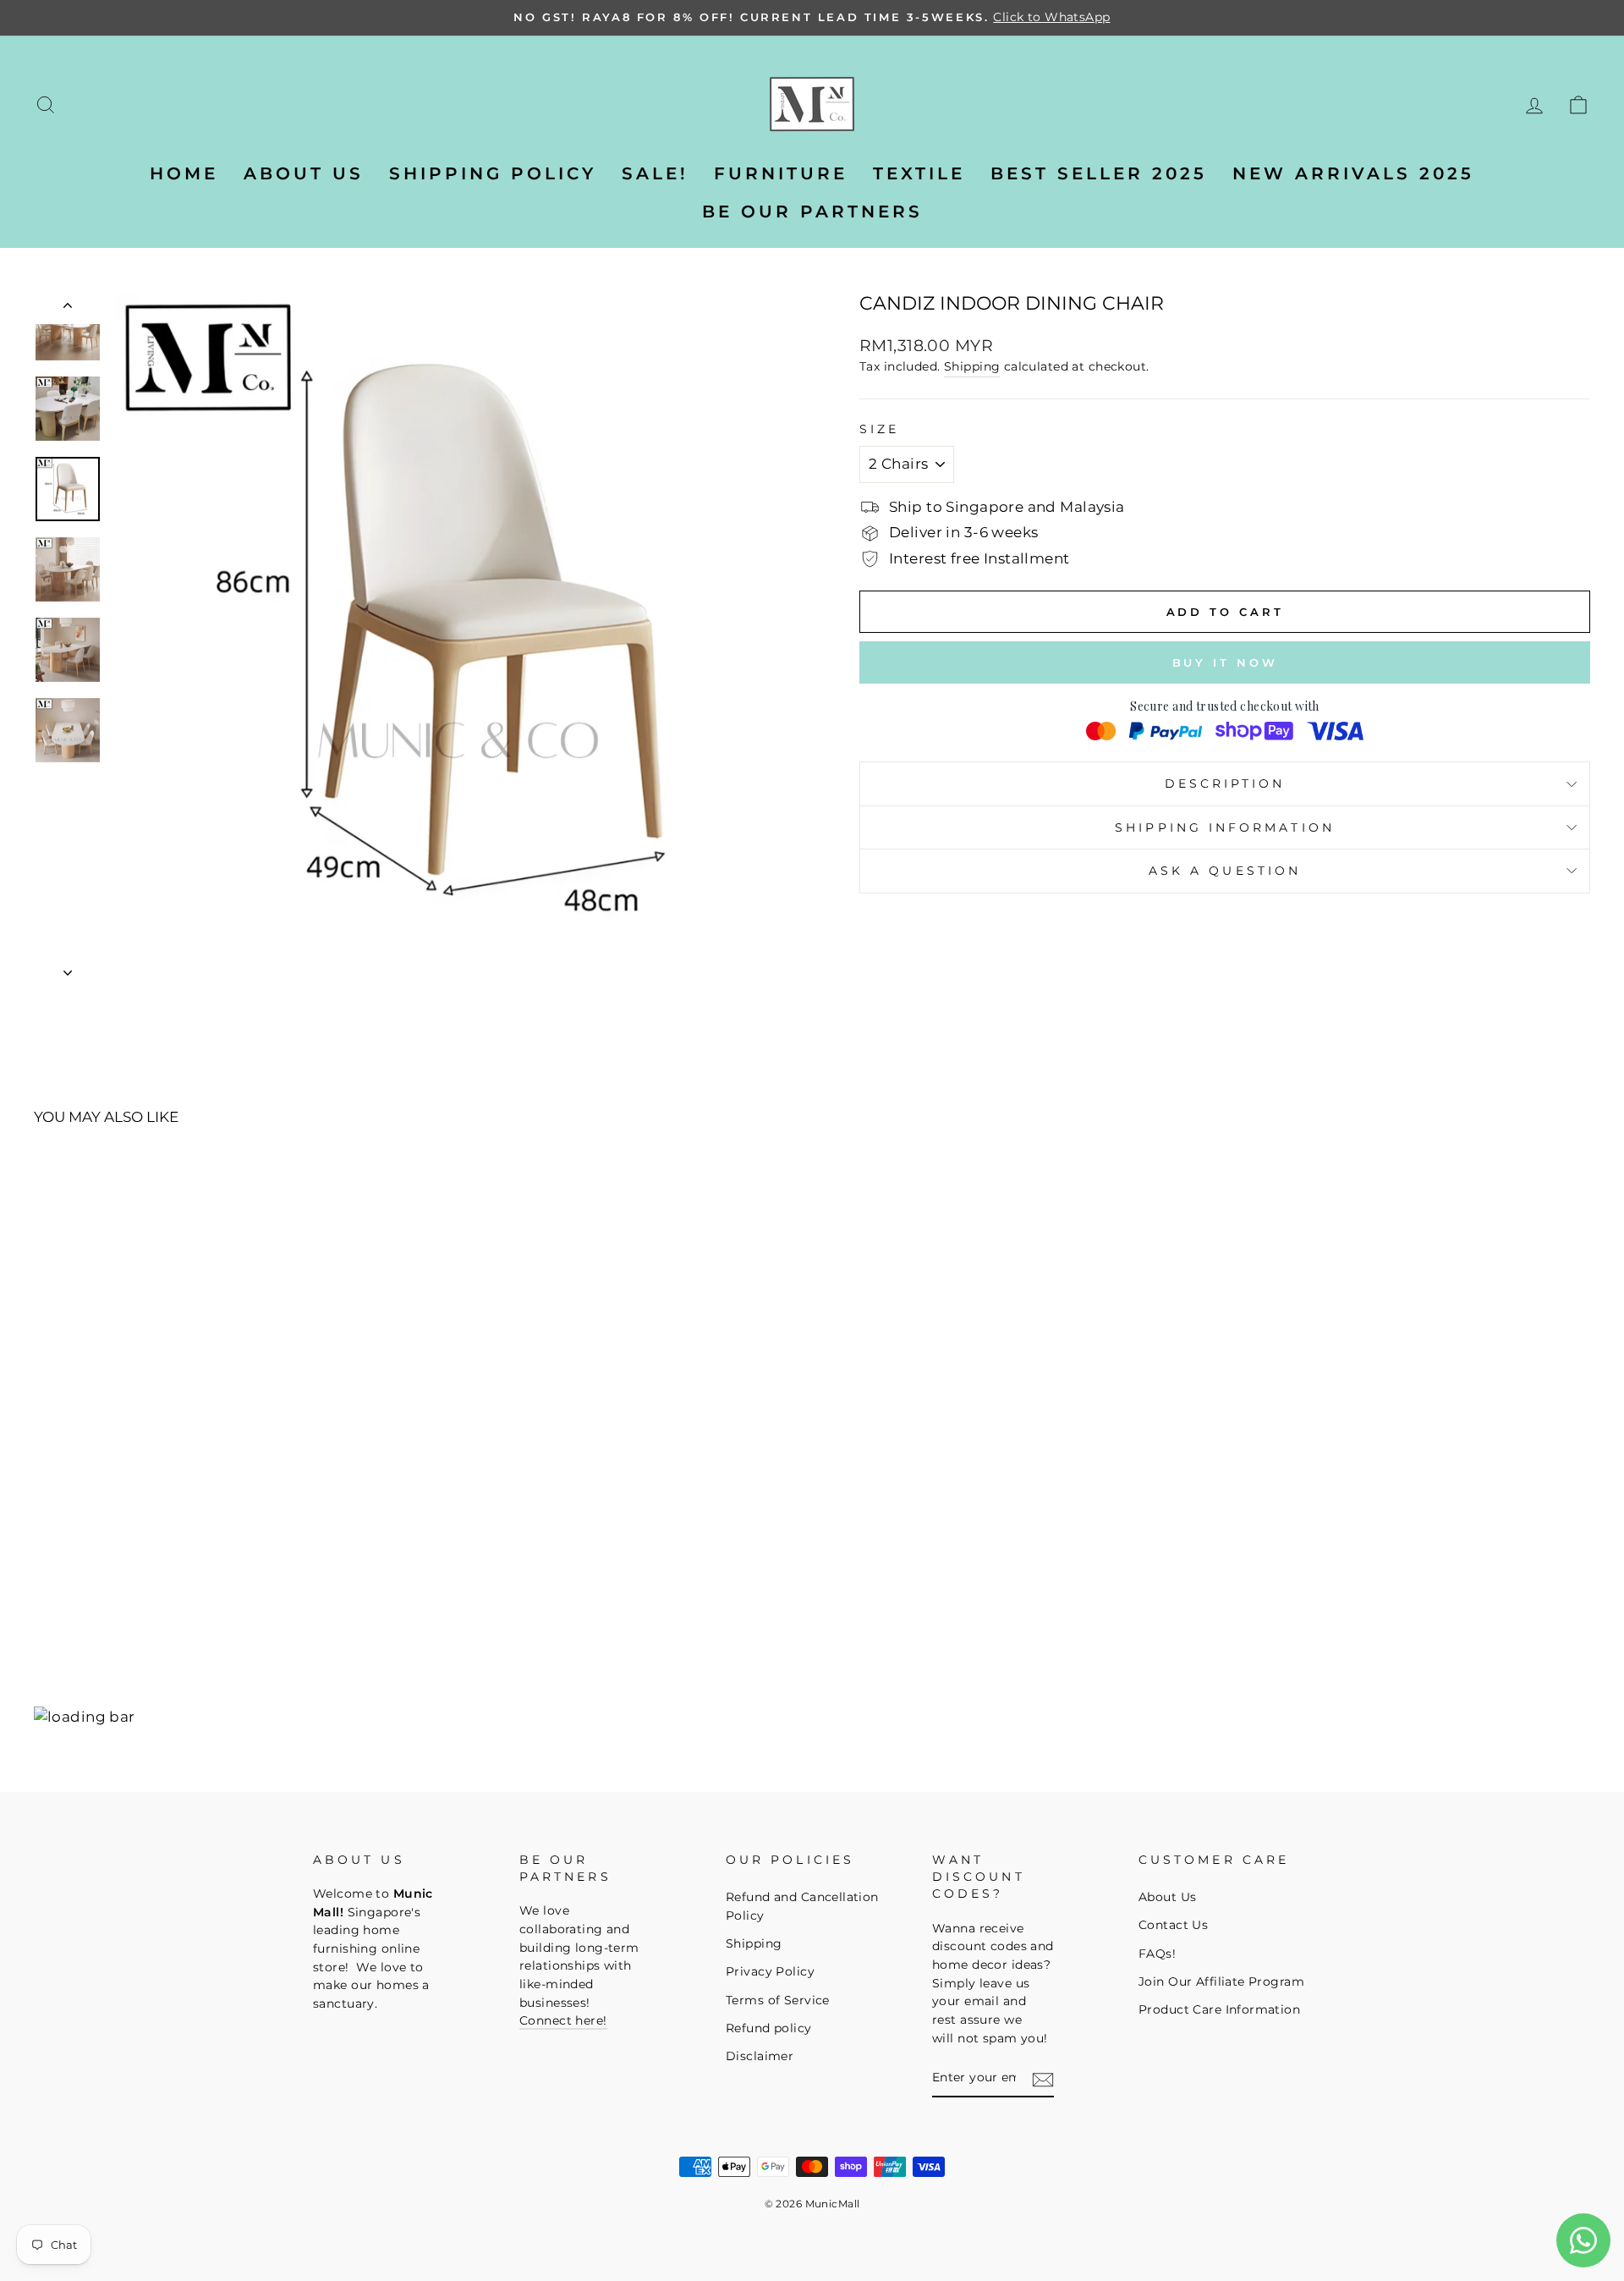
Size (879, 429)
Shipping (972, 366)
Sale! (655, 173)
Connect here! (563, 2020)
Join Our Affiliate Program (1221, 1981)
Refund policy (769, 2028)
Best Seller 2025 (1099, 173)
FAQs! (1157, 1954)
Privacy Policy (770, 1971)
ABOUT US (304, 173)
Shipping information (1225, 827)
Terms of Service (778, 2000)
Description (1225, 783)
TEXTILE (919, 173)
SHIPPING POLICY (493, 173)
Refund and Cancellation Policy (802, 1906)
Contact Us (1173, 1925)
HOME (184, 173)
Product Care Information (1219, 2009)
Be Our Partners (812, 212)
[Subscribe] (1043, 2080)
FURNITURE (781, 173)
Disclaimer (760, 2056)
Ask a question (1225, 871)
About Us (1167, 1897)
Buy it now (1225, 662)
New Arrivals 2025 (1353, 173)
